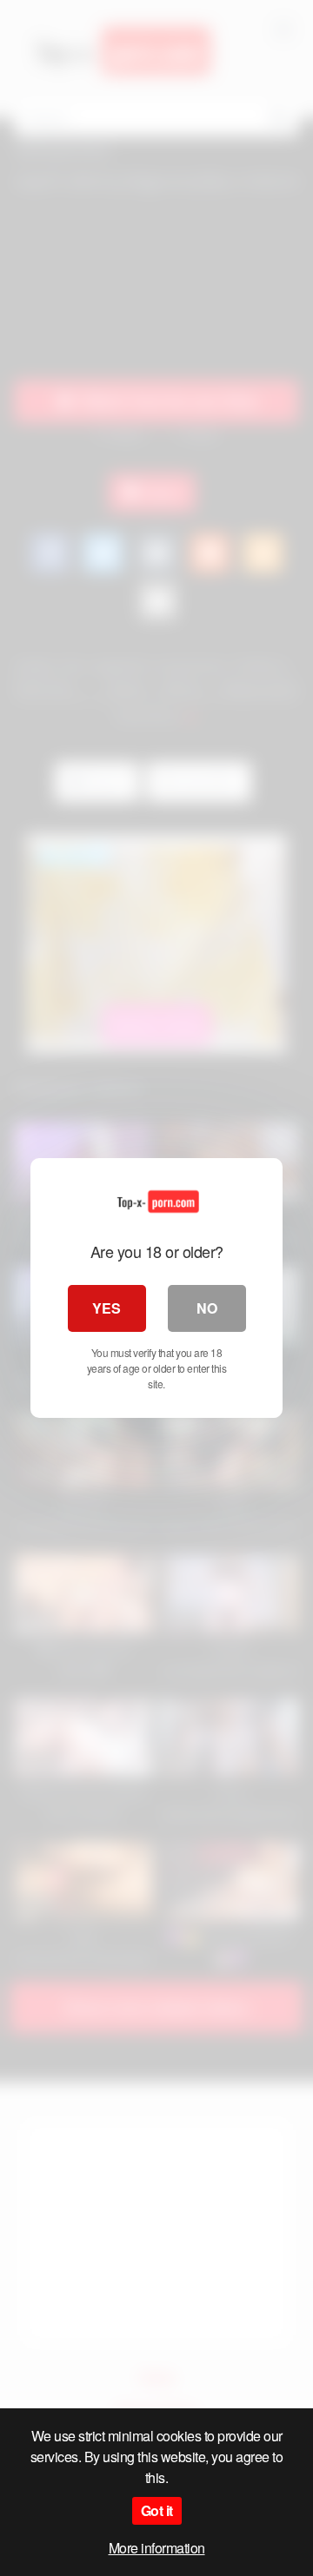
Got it (157, 2510)
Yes (107, 1308)
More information (157, 2548)
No (207, 1308)
